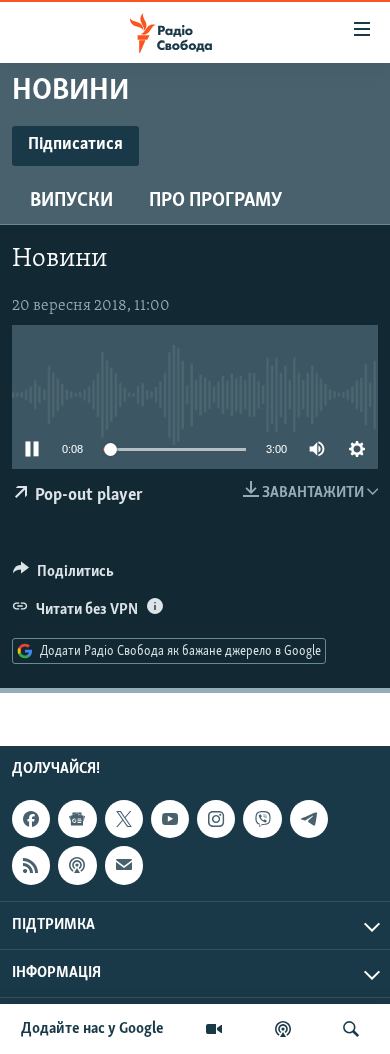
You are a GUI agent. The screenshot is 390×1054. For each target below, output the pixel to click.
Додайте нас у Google (92, 1029)
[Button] (63, 576)
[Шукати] (351, 1029)
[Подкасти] (283, 1029)
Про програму (215, 201)
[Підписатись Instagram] (216, 819)
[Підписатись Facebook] (31, 819)
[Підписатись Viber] (262, 819)
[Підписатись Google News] (77, 819)
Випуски (71, 201)
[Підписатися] (124, 865)
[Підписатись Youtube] (170, 819)
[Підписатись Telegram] (309, 819)
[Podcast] (77, 865)
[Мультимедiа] (214, 1029)
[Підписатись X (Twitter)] (124, 819)
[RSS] (31, 865)
